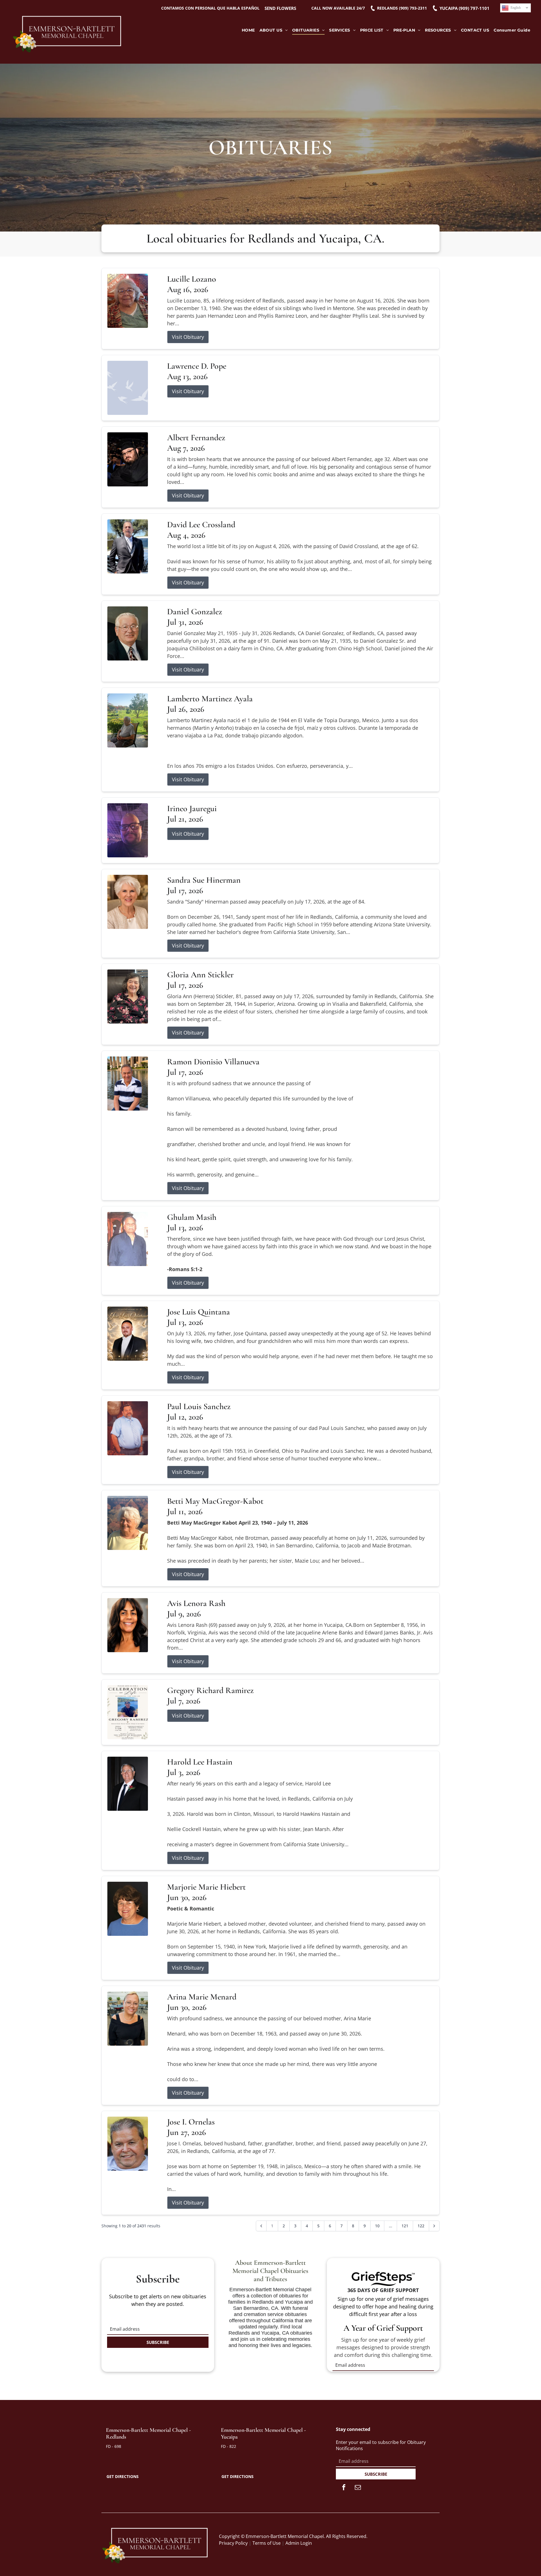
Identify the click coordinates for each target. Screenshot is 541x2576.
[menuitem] (248, 30)
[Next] (434, 2226)
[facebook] (344, 2488)
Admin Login (299, 2543)
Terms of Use (267, 2543)
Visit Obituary (188, 337)
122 (421, 2226)
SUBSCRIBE (158, 2342)
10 (377, 2226)
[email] (358, 2488)
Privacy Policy (233, 2543)
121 (405, 2226)
